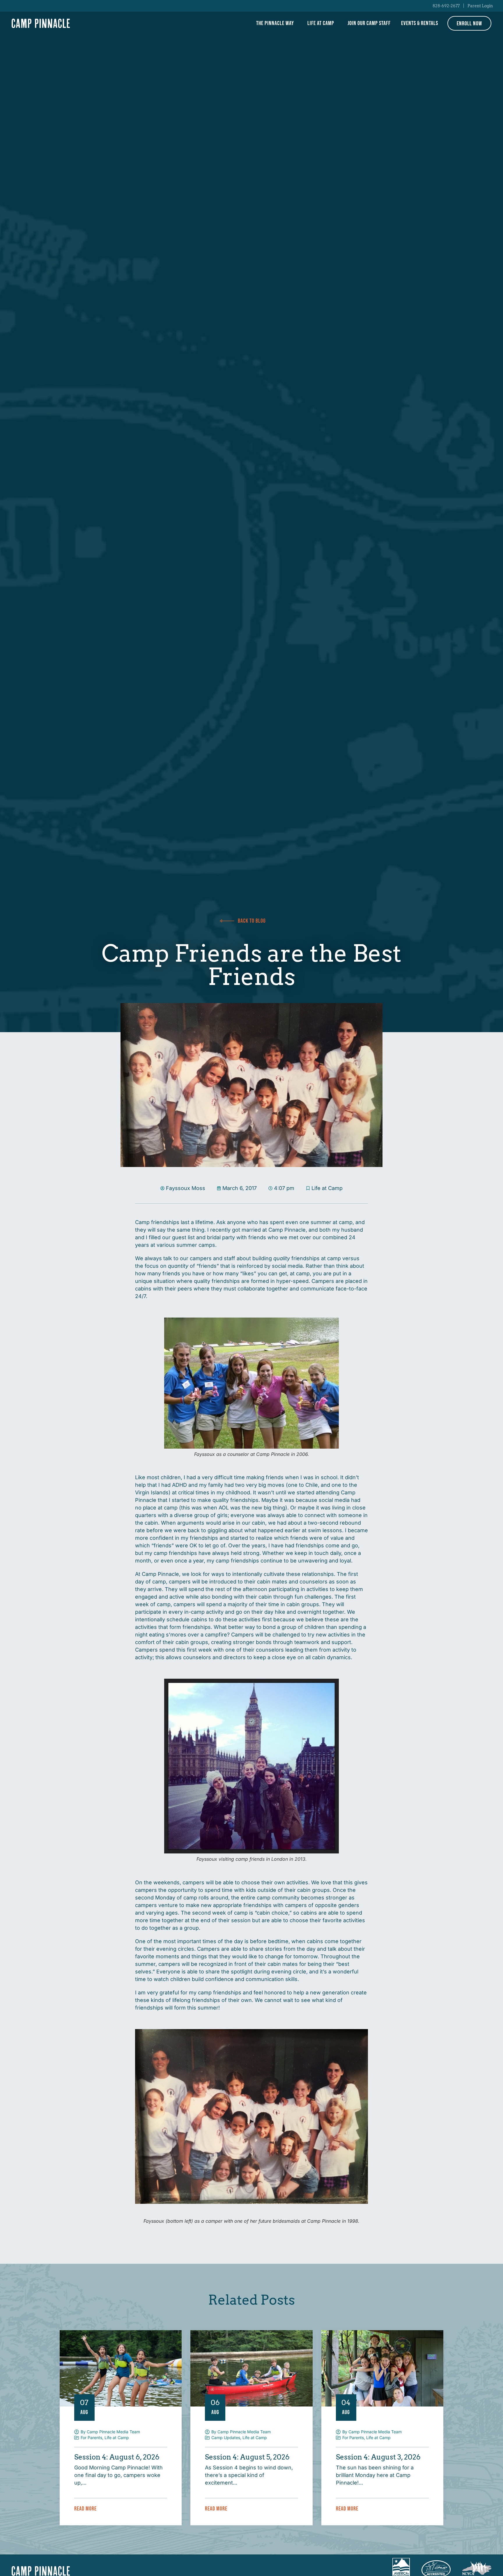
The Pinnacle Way (275, 23)
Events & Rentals (420, 23)
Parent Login (480, 6)
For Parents (91, 2438)
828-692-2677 (446, 6)
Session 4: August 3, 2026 (378, 2457)
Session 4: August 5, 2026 (247, 2457)
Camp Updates (226, 2438)
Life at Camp (321, 23)
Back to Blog (252, 921)
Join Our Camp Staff (369, 23)
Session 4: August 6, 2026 (117, 2457)
